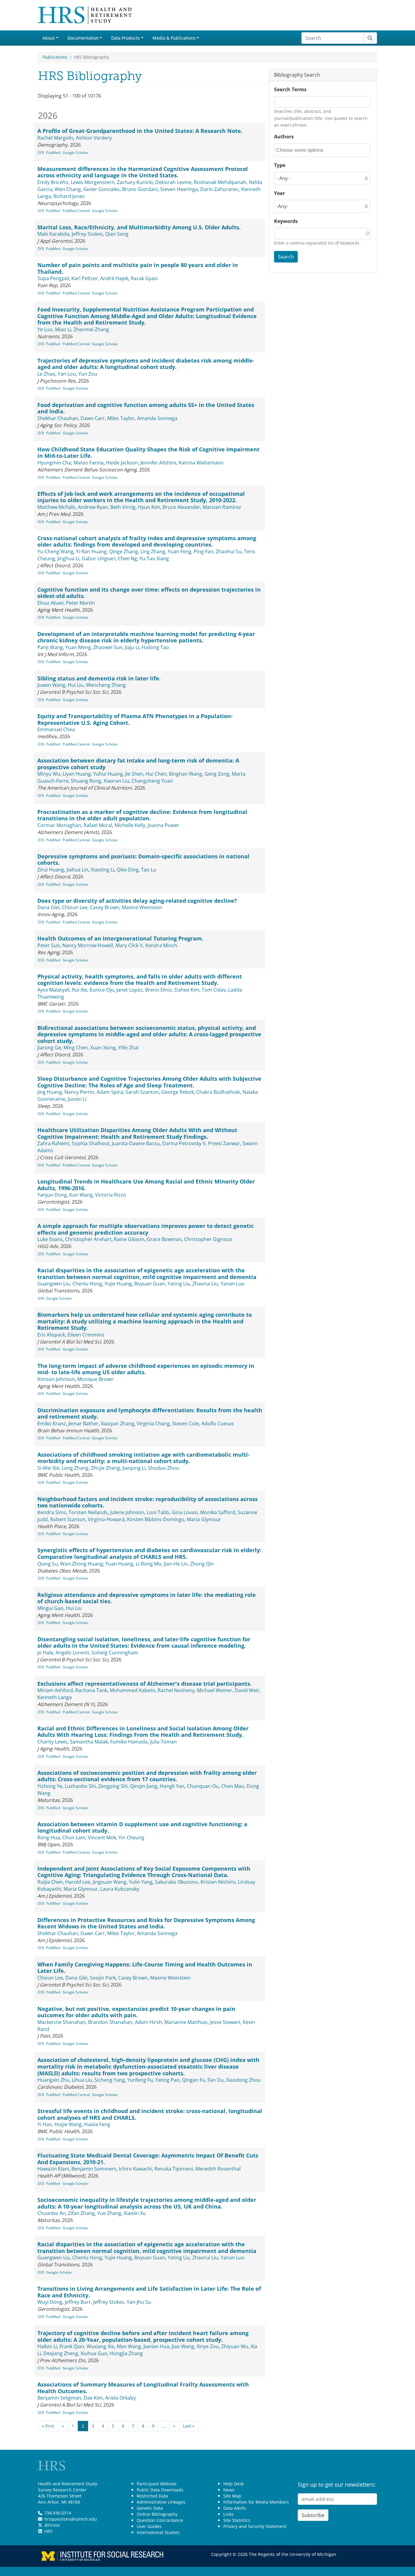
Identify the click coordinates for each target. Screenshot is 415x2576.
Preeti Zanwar (224, 1143)
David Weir (247, 1690)
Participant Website (157, 2484)
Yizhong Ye (50, 1786)
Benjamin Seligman (59, 2398)
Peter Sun (49, 945)
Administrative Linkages (161, 2502)
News (229, 2490)
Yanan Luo (233, 1284)
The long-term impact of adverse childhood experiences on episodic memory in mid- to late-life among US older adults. (146, 1369)
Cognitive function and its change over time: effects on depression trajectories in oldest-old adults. (149, 593)
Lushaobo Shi (80, 1786)
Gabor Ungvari (99, 558)
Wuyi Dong (50, 2302)
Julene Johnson (127, 1512)
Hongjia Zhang (126, 2353)
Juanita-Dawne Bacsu (136, 1143)
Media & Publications (174, 38)
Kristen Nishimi (218, 1882)
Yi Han (45, 2124)
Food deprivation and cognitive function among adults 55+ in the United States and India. (146, 408)
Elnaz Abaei (50, 603)
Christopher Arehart (88, 1239)
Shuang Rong (86, 781)
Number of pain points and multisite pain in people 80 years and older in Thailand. (138, 268)
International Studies (158, 2532)
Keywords (286, 221)
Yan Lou (67, 374)
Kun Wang (81, 1195)
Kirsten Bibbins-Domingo (156, 1519)
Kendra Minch (161, 945)
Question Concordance (160, 2520)
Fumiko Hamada (129, 1742)
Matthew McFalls (56, 507)
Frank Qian (72, 2346)
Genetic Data (150, 2508)
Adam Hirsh (148, 2022)
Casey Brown (105, 907)
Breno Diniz (159, 990)
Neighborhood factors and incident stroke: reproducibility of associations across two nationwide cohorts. (147, 1502)
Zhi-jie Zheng (105, 1468)
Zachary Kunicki (135, 182)
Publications (55, 57)
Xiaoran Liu (116, 781)
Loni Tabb (158, 1512)
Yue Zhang (109, 2213)
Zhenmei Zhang (91, 329)
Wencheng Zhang (106, 685)
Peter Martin (80, 603)
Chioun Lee (75, 907)
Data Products (125, 38)
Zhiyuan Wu (235, 2346)
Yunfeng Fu (140, 2080)
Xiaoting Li (103, 870)
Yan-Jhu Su (139, 2302)
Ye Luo (45, 329)
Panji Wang (50, 647)
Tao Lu (149, 870)
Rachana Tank (91, 1690)
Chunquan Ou (203, 1786)
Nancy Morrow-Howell (88, 945)
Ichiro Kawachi (135, 2169)
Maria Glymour (204, 1519)
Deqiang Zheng (61, 2353)
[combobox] (304, 150)
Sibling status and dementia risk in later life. (99, 678)
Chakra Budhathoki (218, 1092)
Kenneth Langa (55, 1697)
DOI (41, 153)
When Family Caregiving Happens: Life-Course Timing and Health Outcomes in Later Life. (145, 1968)
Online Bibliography (157, 2514)
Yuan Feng (180, 551)
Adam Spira (110, 1092)
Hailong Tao (155, 647)
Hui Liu (76, 685)
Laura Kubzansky (120, 1889)
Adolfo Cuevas (218, 1424)
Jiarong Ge (49, 1048)
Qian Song (117, 234)
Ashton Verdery (94, 138)
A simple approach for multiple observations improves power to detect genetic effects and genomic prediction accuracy (146, 1229)
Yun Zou (88, 374)
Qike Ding (128, 870)
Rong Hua (49, 1837)
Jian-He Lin (176, 1564)
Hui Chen (156, 774)
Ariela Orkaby (120, 2398)
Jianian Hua (156, 2346)
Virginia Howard (106, 1519)
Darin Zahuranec (220, 189)
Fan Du (216, 2080)
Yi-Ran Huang (91, 551)
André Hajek (114, 278)
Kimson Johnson (56, 1379)
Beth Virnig (123, 507)
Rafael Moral (98, 825)
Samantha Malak (89, 1742)
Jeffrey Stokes (87, 234)
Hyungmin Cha (54, 463)
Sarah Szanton (142, 1092)
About (49, 38)
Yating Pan (167, 2080)
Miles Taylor (121, 418)
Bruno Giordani (140, 189)
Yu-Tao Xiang (154, 558)
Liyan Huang (77, 774)
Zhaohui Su (229, 551)
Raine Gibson (129, 1239)
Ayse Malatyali (53, 990)
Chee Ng (127, 558)
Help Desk (233, 2484)
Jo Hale (45, 1653)
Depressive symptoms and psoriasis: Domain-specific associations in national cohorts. (143, 860)
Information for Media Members (256, 2502)
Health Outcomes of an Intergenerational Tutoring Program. (120, 938)
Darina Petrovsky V (184, 1143)
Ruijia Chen (50, 1882)
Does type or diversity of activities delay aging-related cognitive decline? (137, 901)
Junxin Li (77, 1099)
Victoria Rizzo (111, 1195)
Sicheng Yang (110, 2080)
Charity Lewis (52, 1742)
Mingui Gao (50, 1608)
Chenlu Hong (87, 1284)
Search (286, 257)
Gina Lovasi (185, 1512)
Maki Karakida (53, 234)
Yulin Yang (141, 1882)
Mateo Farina (89, 463)
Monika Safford (218, 1512)
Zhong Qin (202, 1564)
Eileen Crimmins (86, 1335)
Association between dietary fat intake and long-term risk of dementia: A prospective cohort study (138, 764)
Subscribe (313, 2515)
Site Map (232, 2496)
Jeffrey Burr (78, 2302)
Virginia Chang (153, 1424)
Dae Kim (93, 2398)
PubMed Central (76, 211)
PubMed (53, 153)
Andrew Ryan (93, 507)
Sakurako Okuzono (177, 1882)
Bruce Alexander (181, 507)
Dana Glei (48, 907)
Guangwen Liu (54, 1284)
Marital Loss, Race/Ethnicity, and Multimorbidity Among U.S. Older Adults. (139, 227)
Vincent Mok (102, 1837)
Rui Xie (80, 990)
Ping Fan (204, 551)
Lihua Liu (82, 2080)
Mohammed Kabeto (132, 1690)
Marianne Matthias (186, 2022)
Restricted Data (152, 2496)
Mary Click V (129, 945)
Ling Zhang (153, 551)
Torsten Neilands (88, 1512)
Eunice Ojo (102, 990)
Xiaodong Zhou (243, 2080)
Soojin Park (103, 1978)
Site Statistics (237, 2520)
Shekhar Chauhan (58, 418)
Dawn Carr (93, 418)
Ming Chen (76, 1048)
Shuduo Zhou (163, 1468)
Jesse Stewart (225, 2022)
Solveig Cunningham (115, 1653)
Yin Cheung (131, 1837)
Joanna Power (163, 825)
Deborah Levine (173, 182)
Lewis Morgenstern (93, 182)
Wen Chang (68, 189)
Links (228, 2514)
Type (280, 165)
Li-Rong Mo (149, 1564)
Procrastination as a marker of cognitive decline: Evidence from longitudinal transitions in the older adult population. (142, 815)
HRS (48, 2531)
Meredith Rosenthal (218, 2169)
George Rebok (178, 1092)
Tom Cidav (214, 990)
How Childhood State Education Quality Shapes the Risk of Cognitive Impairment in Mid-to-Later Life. (148, 453)
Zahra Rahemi (53, 1143)
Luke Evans (50, 1239)
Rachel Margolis (55, 138)
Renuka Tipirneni (174, 2169)
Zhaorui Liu (205, 1284)
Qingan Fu (194, 2080)
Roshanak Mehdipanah (220, 182)
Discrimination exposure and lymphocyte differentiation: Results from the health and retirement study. (150, 1413)
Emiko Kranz (52, 1424)
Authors (284, 137)
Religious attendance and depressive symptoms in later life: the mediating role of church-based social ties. (147, 1598)
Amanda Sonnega (157, 418)
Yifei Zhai (128, 1048)
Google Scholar (75, 153)
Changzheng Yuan (152, 781)
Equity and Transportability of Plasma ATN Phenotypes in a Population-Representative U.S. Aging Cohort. (135, 719)
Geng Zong (217, 774)
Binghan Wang (185, 774)
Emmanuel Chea (56, 729)
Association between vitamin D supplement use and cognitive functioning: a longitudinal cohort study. (142, 1827)
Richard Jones (69, 196)
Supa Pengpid (53, 278)
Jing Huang (50, 1092)
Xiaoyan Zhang (118, 1424)
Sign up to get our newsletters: (337, 2484)
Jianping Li (134, 1468)
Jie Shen (134, 774)
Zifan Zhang (81, 2213)
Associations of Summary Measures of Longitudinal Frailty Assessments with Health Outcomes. (143, 2388)
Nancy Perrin (79, 1092)
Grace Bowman (164, 1239)
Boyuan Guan (150, 1284)
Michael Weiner (214, 1690)
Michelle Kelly (130, 825)
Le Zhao (46, 374)
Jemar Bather (83, 1424)
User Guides (149, 2526)
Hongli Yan (172, 1786)
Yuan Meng (78, 647)
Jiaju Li (132, 647)
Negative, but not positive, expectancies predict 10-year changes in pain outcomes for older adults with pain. (136, 2012)
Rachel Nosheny (176, 1690)
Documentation (83, 38)
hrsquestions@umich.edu (71, 2519)
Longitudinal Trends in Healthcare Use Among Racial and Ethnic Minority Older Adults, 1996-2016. (146, 1185)
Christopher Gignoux (208, 1239)
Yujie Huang (118, 1284)
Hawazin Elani (53, 2169)
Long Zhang (75, 1468)
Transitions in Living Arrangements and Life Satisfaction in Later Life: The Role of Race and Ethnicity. (149, 2292)
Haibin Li (47, 2346)
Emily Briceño (53, 182)
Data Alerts (235, 2508)
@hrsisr (52, 2525)
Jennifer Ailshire (158, 463)
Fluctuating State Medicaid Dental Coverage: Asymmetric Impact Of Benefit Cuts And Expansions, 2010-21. (148, 2159)
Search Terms (290, 89)
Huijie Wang (68, 2124)
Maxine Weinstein (142, 907)
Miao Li (63, 329)
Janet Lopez (130, 990)
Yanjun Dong (52, 1195)
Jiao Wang (183, 2346)
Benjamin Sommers (94, 2169)
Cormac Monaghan (59, 825)
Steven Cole (186, 1424)
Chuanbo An (51, 2213)
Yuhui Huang (108, 774)
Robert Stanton (68, 1519)
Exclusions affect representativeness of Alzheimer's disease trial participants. (144, 1684)
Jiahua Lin (77, 870)
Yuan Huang (119, 1564)
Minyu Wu (49, 774)
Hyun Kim (149, 507)
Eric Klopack (51, 1335)
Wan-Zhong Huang (82, 1564)
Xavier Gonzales (101, 189)
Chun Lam (74, 1837)
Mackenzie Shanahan (62, 2022)
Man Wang (129, 2346)
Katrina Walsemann (201, 463)
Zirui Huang (51, 870)
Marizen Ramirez (222, 507)
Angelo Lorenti (72, 1653)
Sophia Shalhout (91, 1143)
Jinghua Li (68, 558)
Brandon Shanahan (110, 2022)
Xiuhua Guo (94, 2353)
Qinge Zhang (123, 551)
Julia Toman (163, 1742)
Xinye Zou (208, 2346)
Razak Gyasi (144, 278)
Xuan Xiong (103, 1048)
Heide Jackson (122, 463)
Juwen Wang (51, 685)
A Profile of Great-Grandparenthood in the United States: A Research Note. (140, 131)
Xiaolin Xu (135, 2213)
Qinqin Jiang (144, 1786)
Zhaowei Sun (108, 647)
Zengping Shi (113, 1786)
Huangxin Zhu (53, 2080)
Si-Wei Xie (48, 1468)
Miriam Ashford (55, 1690)
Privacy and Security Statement (255, 2526)
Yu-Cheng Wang (55, 551)
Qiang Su (48, 1564)
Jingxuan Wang (110, 1882)
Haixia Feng (97, 2124)
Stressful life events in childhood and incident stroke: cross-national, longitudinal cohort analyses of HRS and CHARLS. (150, 2114)
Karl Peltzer (85, 278)
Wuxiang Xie (100, 2346)
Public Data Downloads (160, 2490)
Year (280, 193)
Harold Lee (78, 1882)
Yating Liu (179, 1284)
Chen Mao (233, 1786)
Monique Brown (95, 1379)
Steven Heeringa (179, 189)
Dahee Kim (187, 990)
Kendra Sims (52, 1512)
